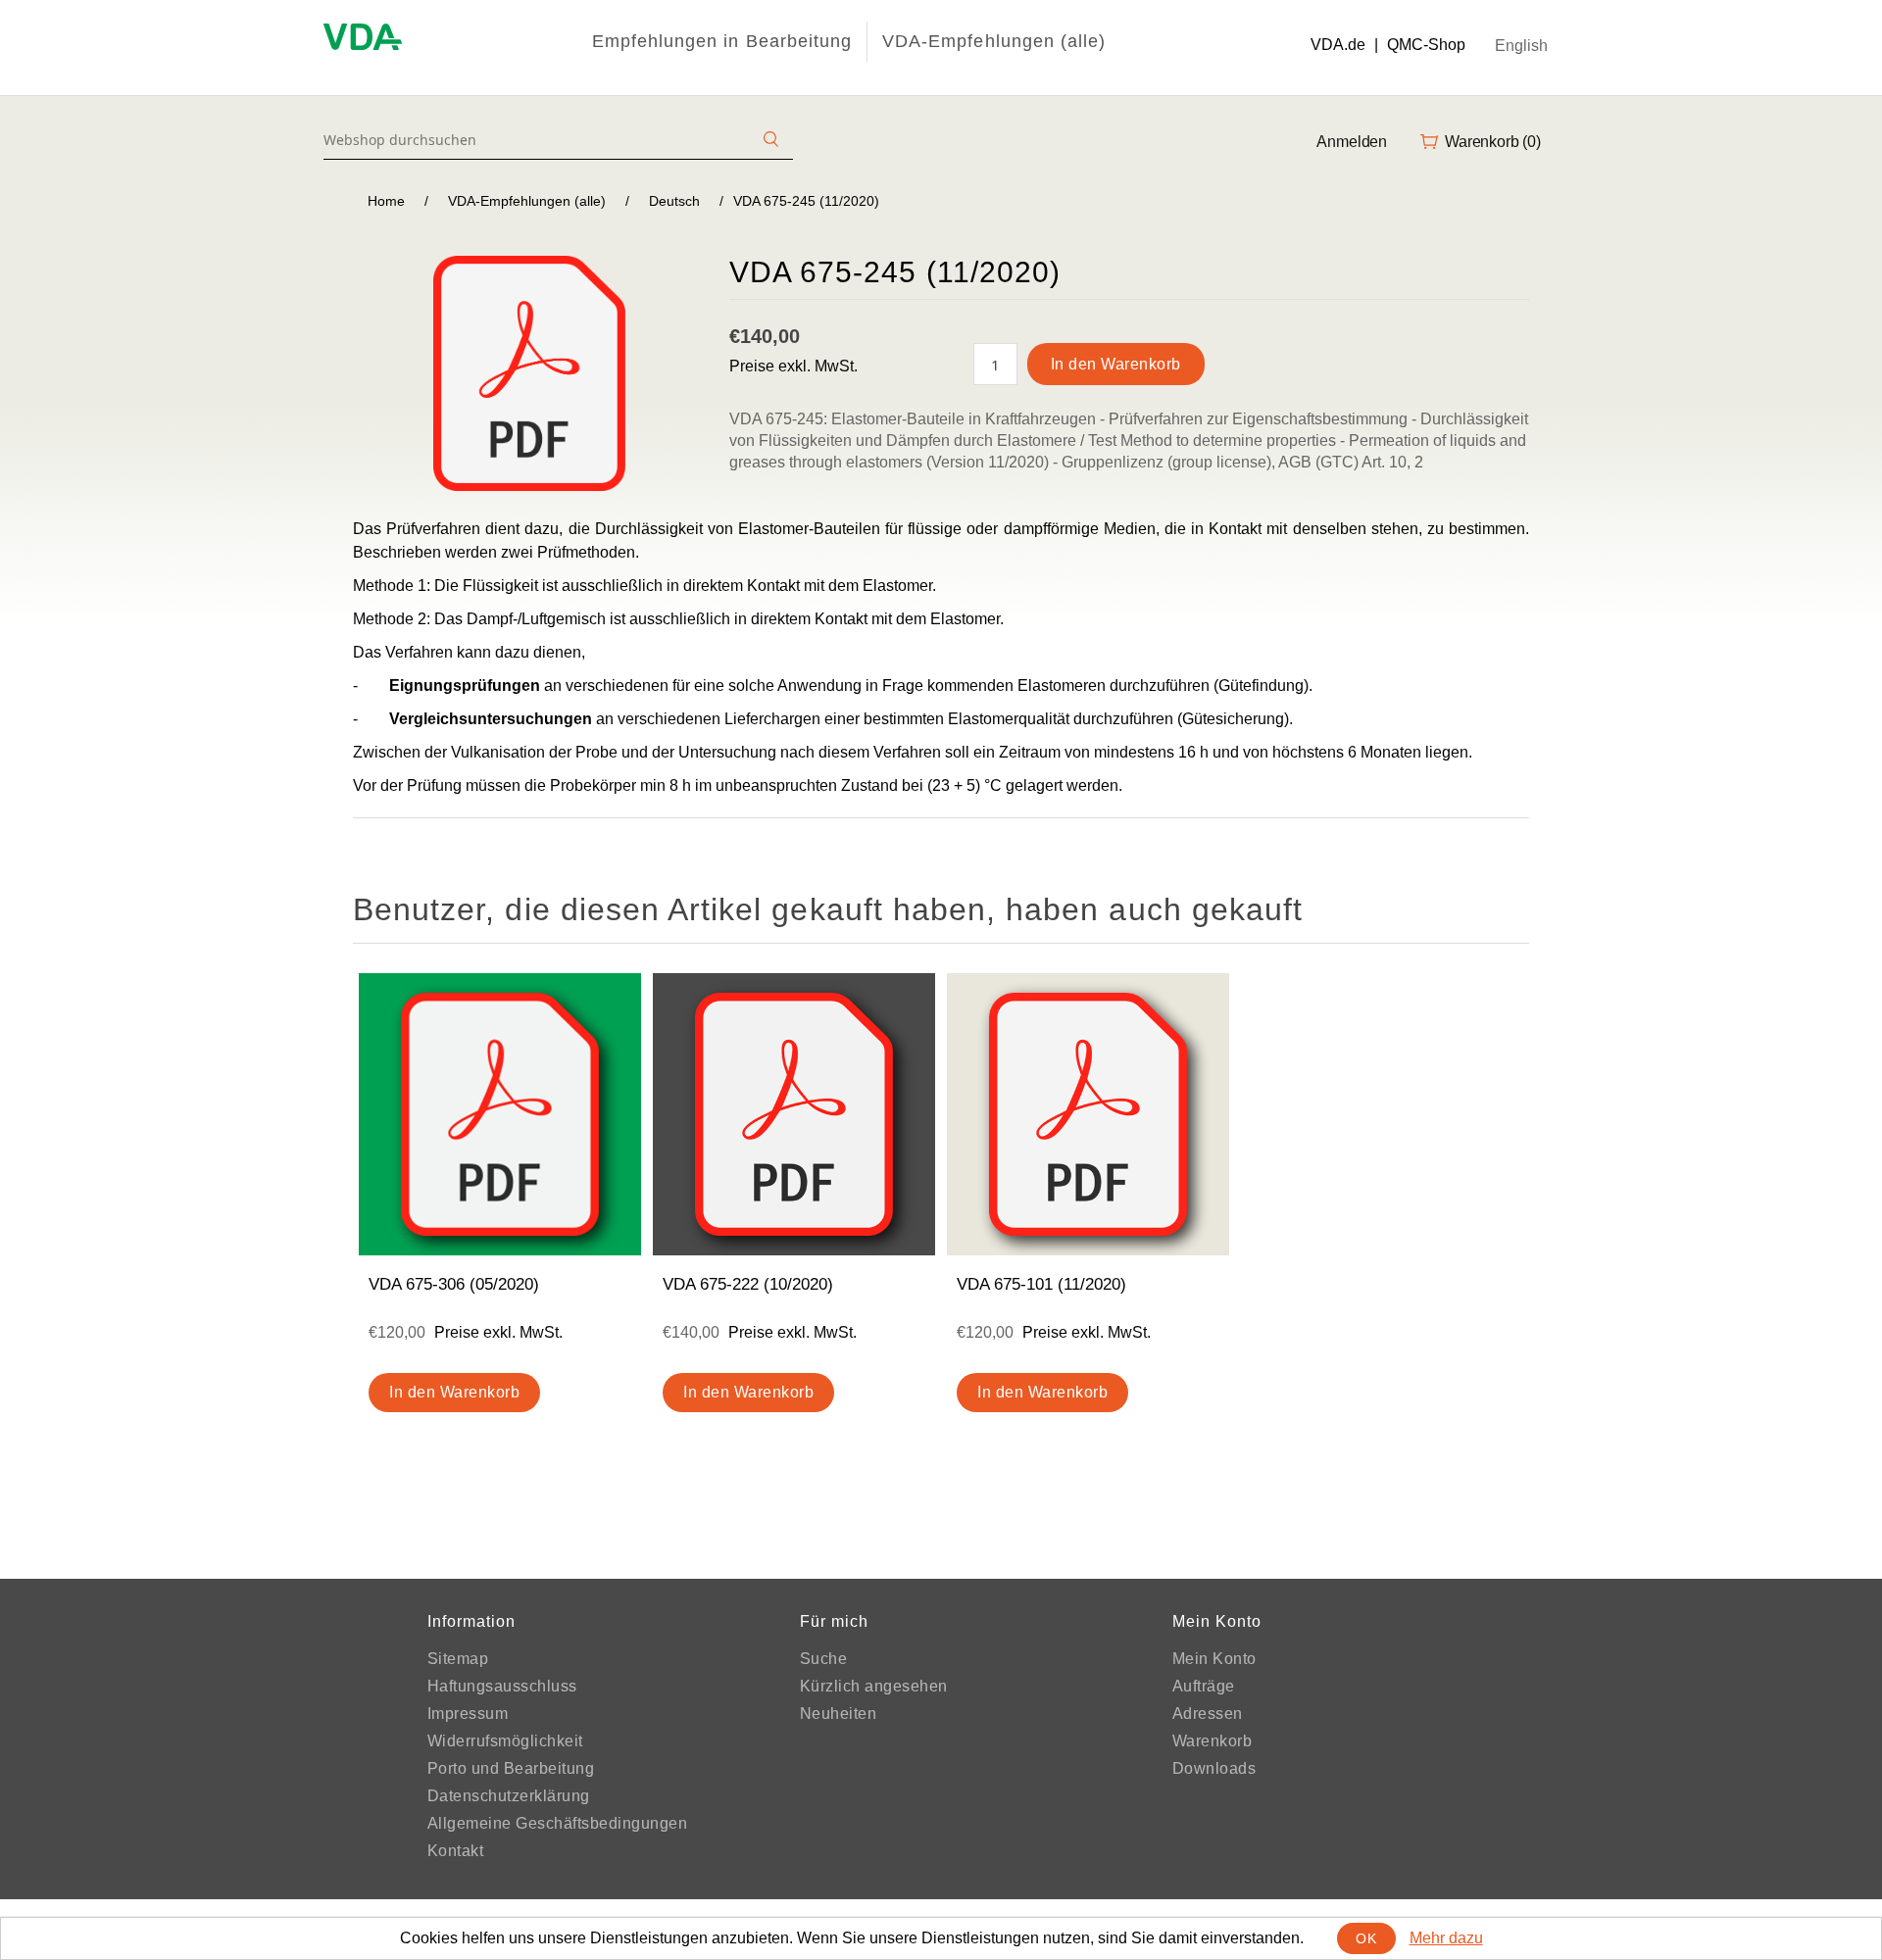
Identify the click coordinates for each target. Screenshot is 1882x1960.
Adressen (1208, 1714)
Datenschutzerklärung (509, 1796)
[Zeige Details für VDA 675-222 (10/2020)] (794, 1114)
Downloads (1214, 1768)
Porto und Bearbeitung (511, 1768)
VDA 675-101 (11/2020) (1041, 1284)
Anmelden (1352, 142)
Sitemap (458, 1659)
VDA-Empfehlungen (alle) (994, 41)
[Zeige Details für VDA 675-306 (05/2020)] (500, 1114)
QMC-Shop (1426, 45)
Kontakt (456, 1851)
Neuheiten (839, 1714)
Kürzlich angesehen (874, 1686)
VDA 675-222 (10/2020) (748, 1284)
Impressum (468, 1714)
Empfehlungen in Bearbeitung (722, 41)
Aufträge (1204, 1686)
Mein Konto (1214, 1659)
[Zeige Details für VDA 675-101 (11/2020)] (1088, 1114)
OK (1366, 1938)
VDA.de (1338, 45)
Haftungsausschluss (502, 1686)
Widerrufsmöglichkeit (505, 1741)
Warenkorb (1213, 1741)
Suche (824, 1659)
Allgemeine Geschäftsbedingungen (558, 1823)
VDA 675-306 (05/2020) (454, 1284)
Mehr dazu (1446, 1938)
